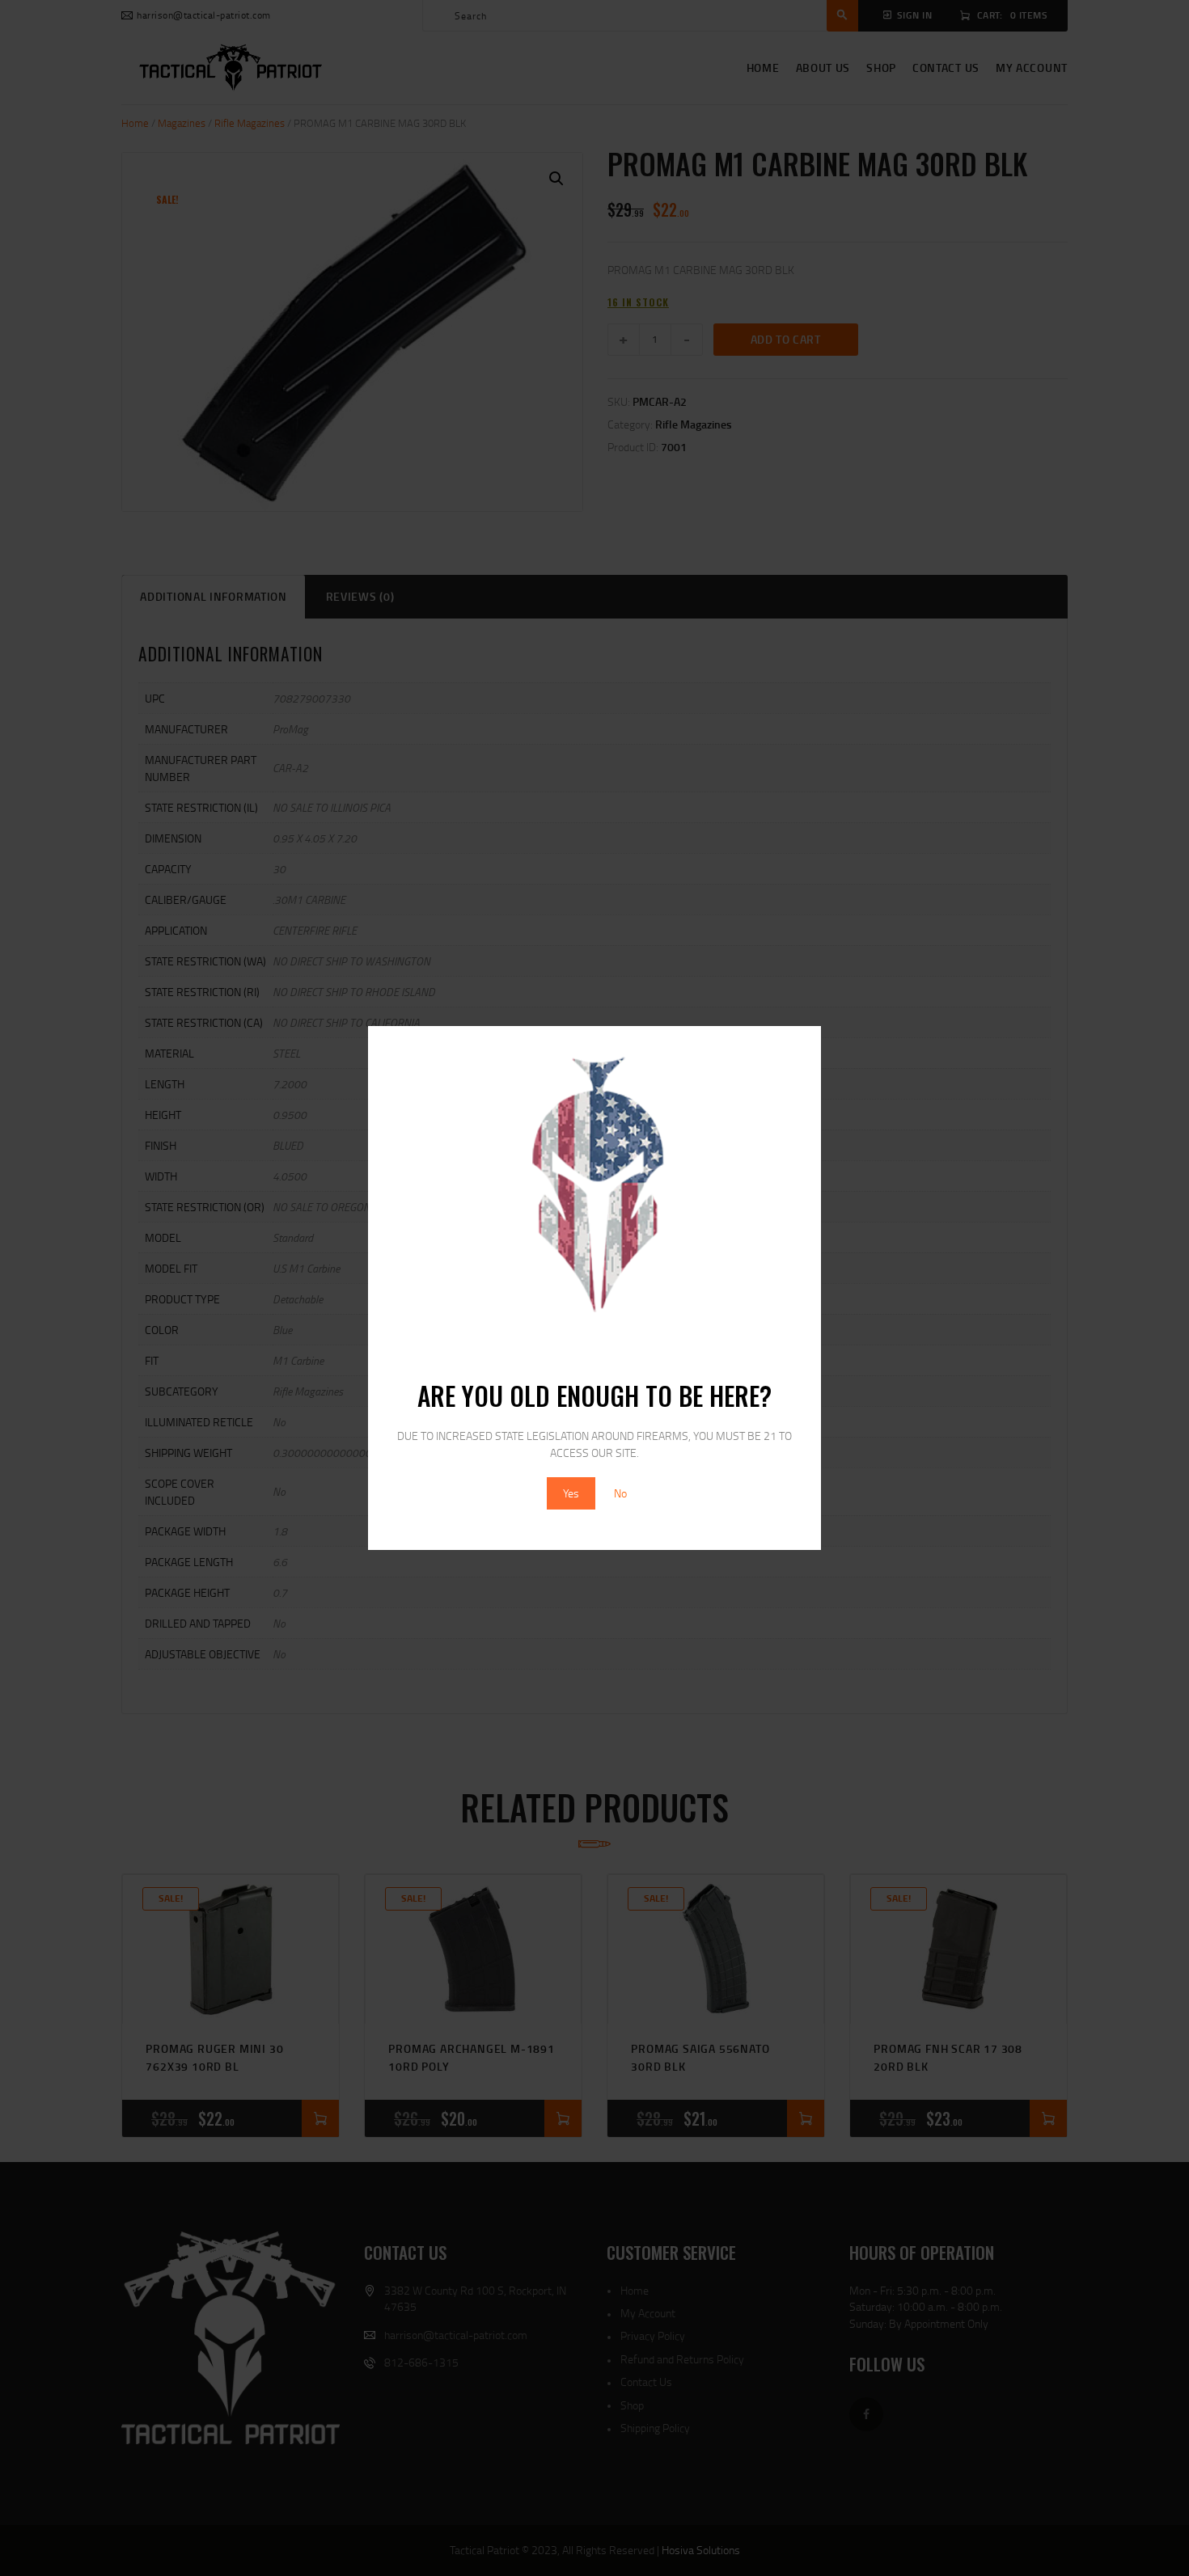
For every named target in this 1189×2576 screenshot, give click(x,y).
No (620, 1493)
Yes (571, 1493)
